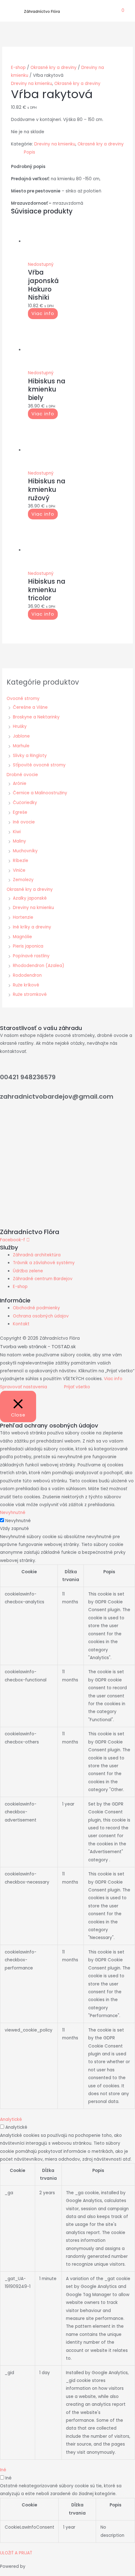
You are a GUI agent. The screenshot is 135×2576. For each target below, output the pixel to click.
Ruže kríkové (26, 985)
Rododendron (27, 975)
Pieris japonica (28, 946)
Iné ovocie (24, 822)
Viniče (19, 870)
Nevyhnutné (18, 1521)
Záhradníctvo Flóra (42, 11)
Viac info (43, 314)
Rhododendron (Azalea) (39, 966)
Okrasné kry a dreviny (30, 889)
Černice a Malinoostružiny (40, 793)
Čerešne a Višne (30, 707)
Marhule (21, 746)
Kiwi (17, 832)
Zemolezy (23, 880)
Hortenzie (23, 917)
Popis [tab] (30, 152)
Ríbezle (21, 861)
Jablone (21, 736)
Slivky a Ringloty (30, 756)
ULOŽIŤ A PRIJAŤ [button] (16, 2553)
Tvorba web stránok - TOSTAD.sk (38, 1346)
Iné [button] (3, 2470)
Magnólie (22, 937)
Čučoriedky (25, 803)
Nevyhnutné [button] (13, 1513)
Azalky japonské (30, 898)
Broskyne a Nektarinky (36, 717)
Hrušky (20, 726)
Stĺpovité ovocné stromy (39, 765)
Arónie (20, 783)
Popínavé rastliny (31, 956)
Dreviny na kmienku (33, 908)
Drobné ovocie (22, 775)
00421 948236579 (28, 1077)
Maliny (19, 841)
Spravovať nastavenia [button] (24, 1387)
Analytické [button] (11, 2119)
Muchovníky (25, 851)
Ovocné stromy (23, 699)
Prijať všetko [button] (77, 1387)
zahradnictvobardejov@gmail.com (57, 1096)
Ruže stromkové (30, 994)
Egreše (20, 812)
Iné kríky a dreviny (32, 927)
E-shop (18, 68)
